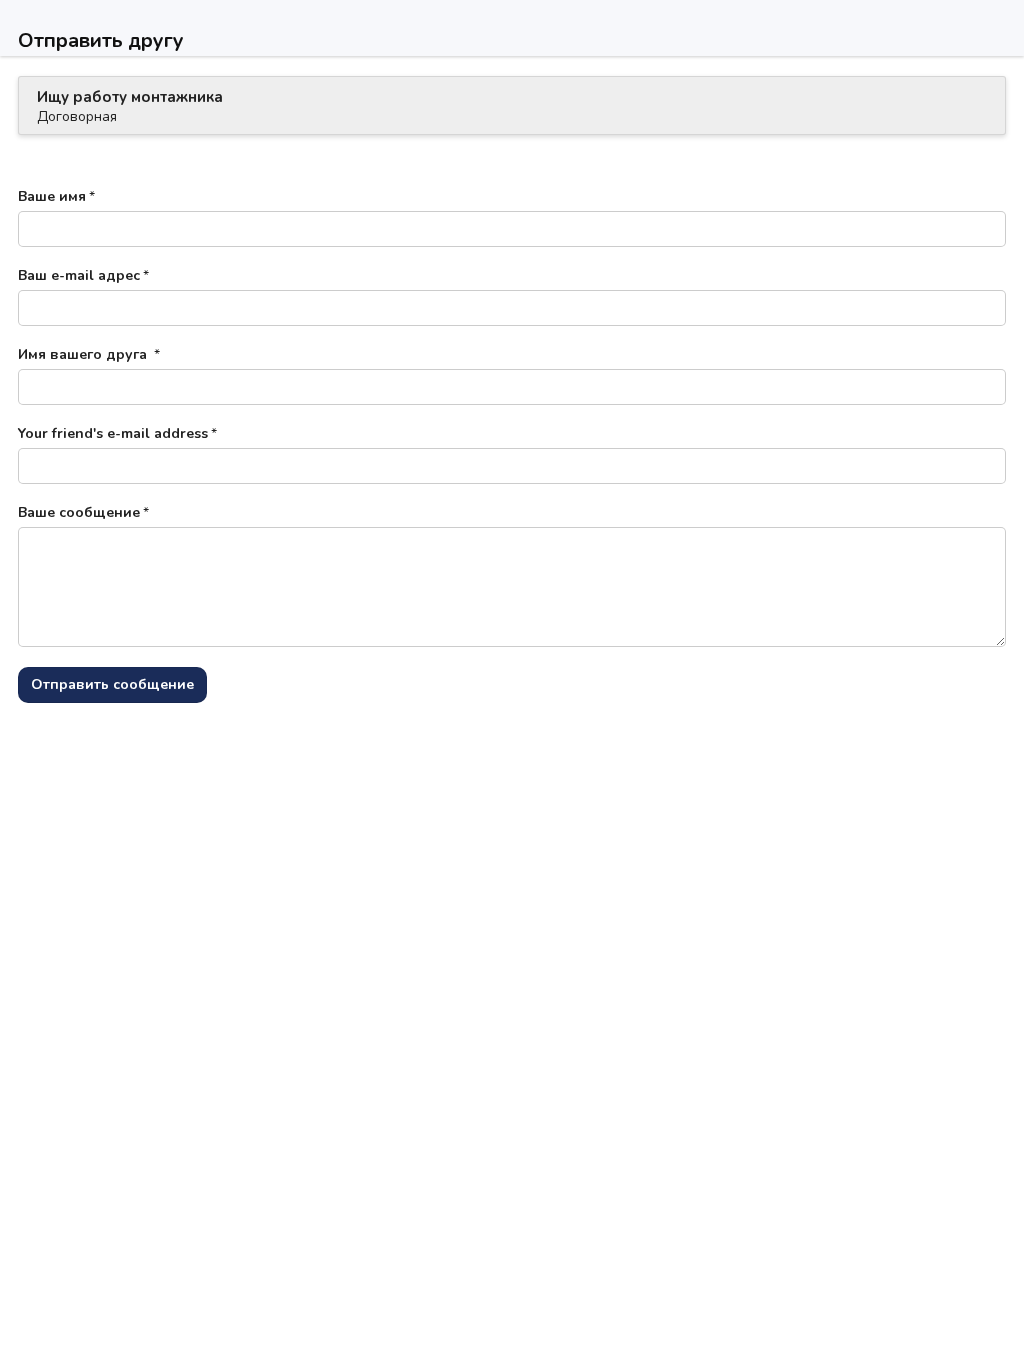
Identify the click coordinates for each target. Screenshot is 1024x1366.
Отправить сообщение (112, 684)
